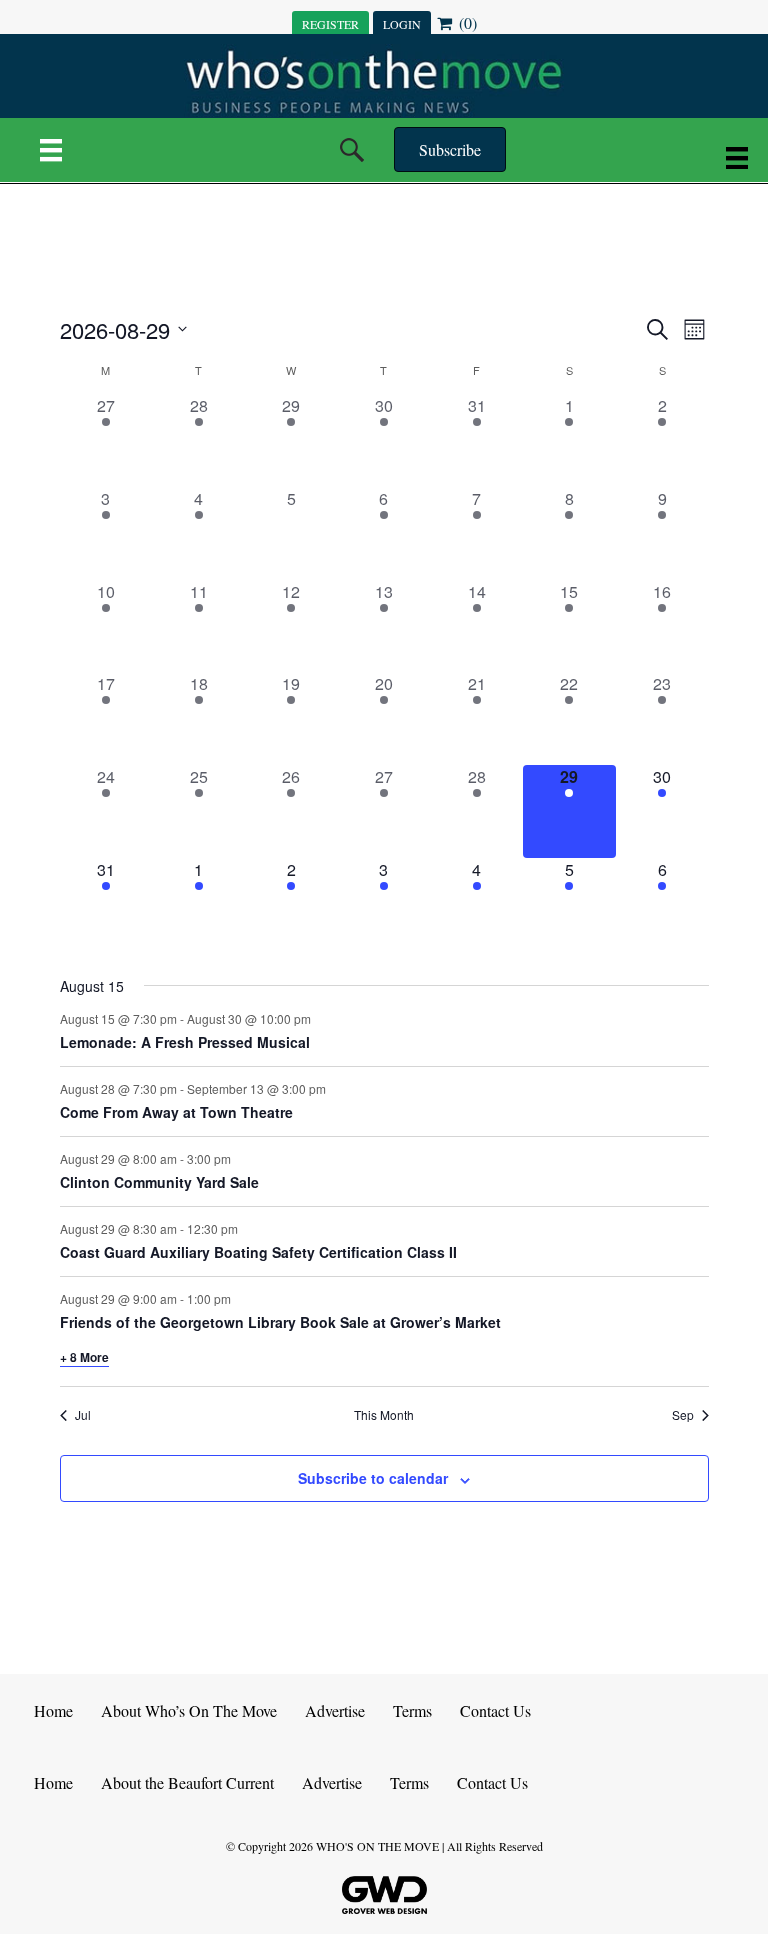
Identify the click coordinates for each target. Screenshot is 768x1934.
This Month (384, 1415)
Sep (683, 1415)
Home (53, 1710)
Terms (412, 1710)
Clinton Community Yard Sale (159, 1182)
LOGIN (402, 24)
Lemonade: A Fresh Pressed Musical (185, 1042)
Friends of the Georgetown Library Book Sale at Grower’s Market (280, 1322)
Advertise (335, 1710)
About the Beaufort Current (187, 1782)
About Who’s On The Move (189, 1710)
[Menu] (51, 150)
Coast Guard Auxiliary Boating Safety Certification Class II (258, 1252)
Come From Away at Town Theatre (176, 1112)
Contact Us (495, 1710)
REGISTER (330, 24)
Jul (83, 1415)
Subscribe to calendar (373, 1478)
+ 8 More (84, 1357)
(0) (466, 22)
